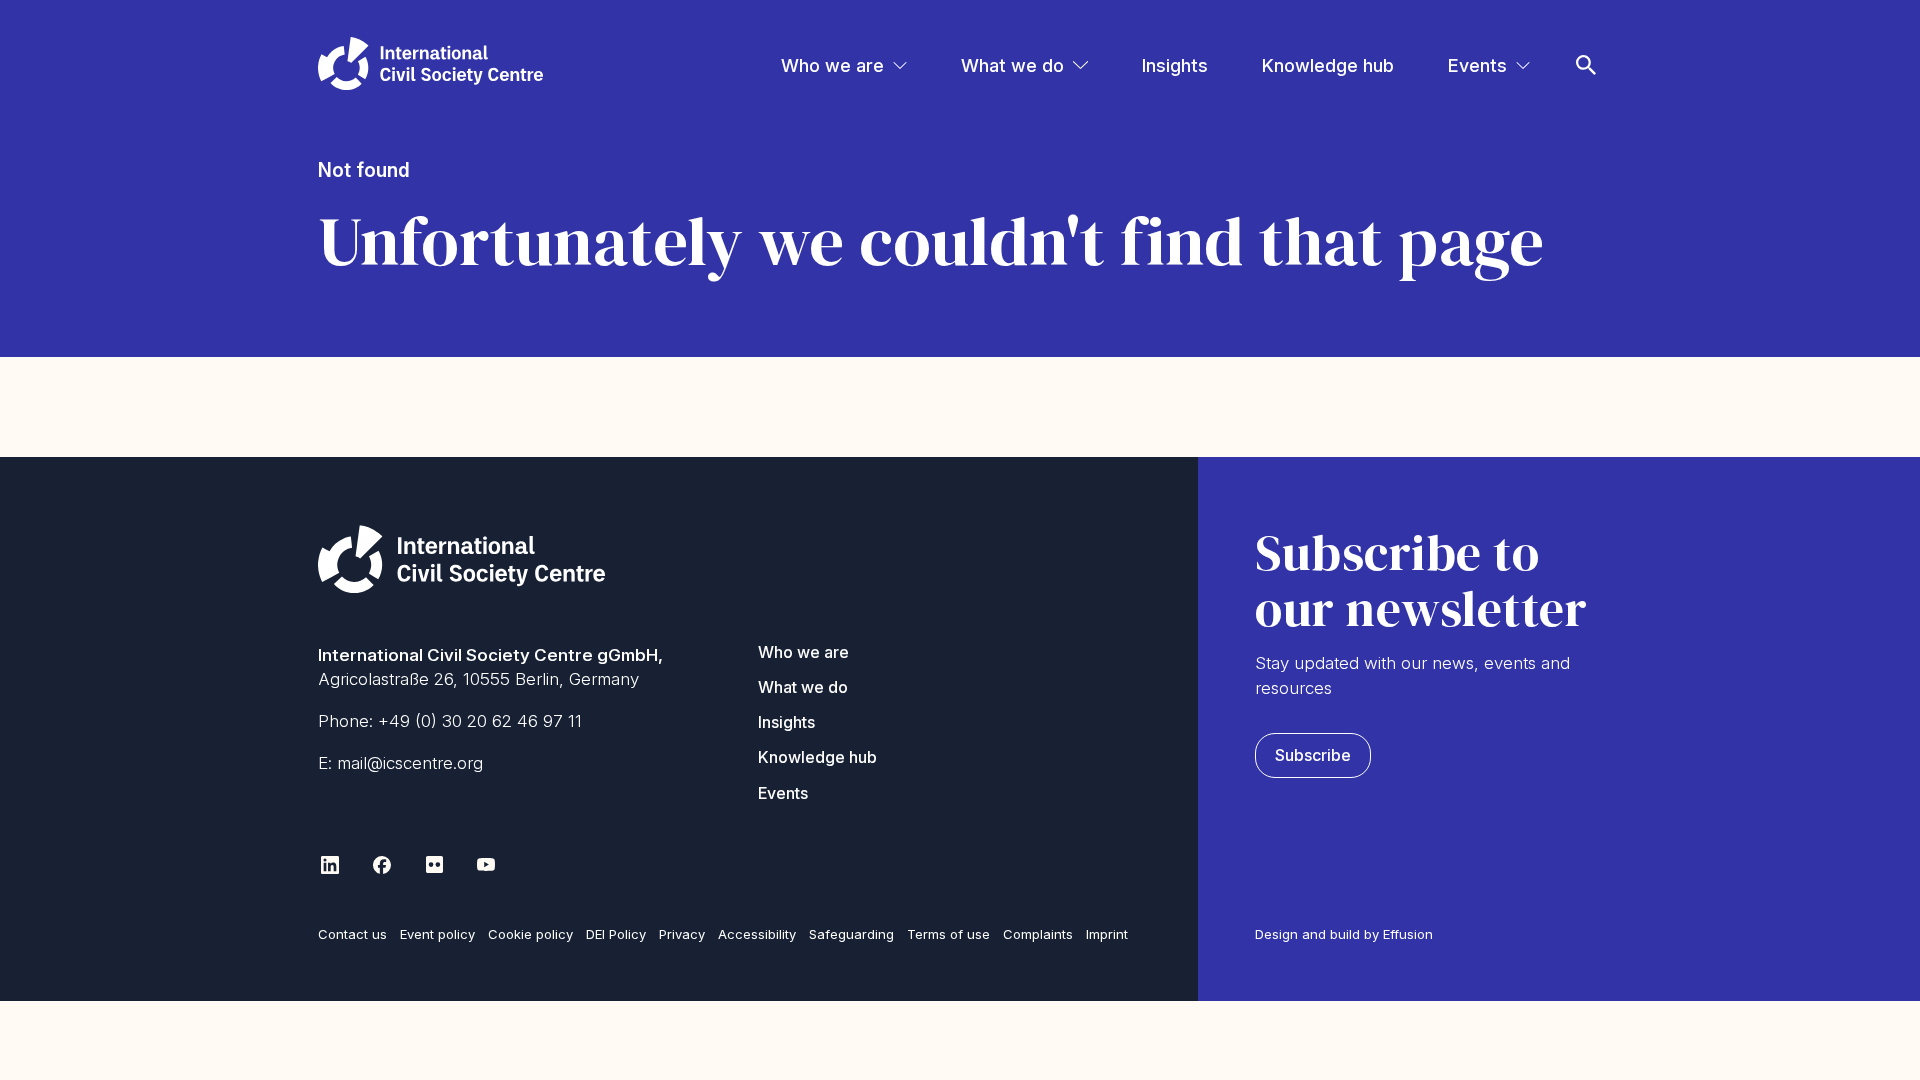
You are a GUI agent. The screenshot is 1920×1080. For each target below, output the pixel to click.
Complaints (1038, 934)
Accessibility (757, 934)
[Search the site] (1586, 38)
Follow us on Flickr (434, 865)
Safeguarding (851, 934)
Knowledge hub (1328, 65)
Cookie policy (530, 934)
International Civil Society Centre (430, 63)
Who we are (832, 65)
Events (1477, 65)
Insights (1175, 65)
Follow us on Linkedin (330, 865)
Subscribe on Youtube (486, 865)
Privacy (682, 934)
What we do (1012, 65)
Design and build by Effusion (1344, 934)
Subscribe (1313, 755)
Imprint (1107, 934)
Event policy (437, 934)
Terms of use (948, 934)
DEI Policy (616, 934)
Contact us (352, 934)
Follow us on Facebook (382, 865)
